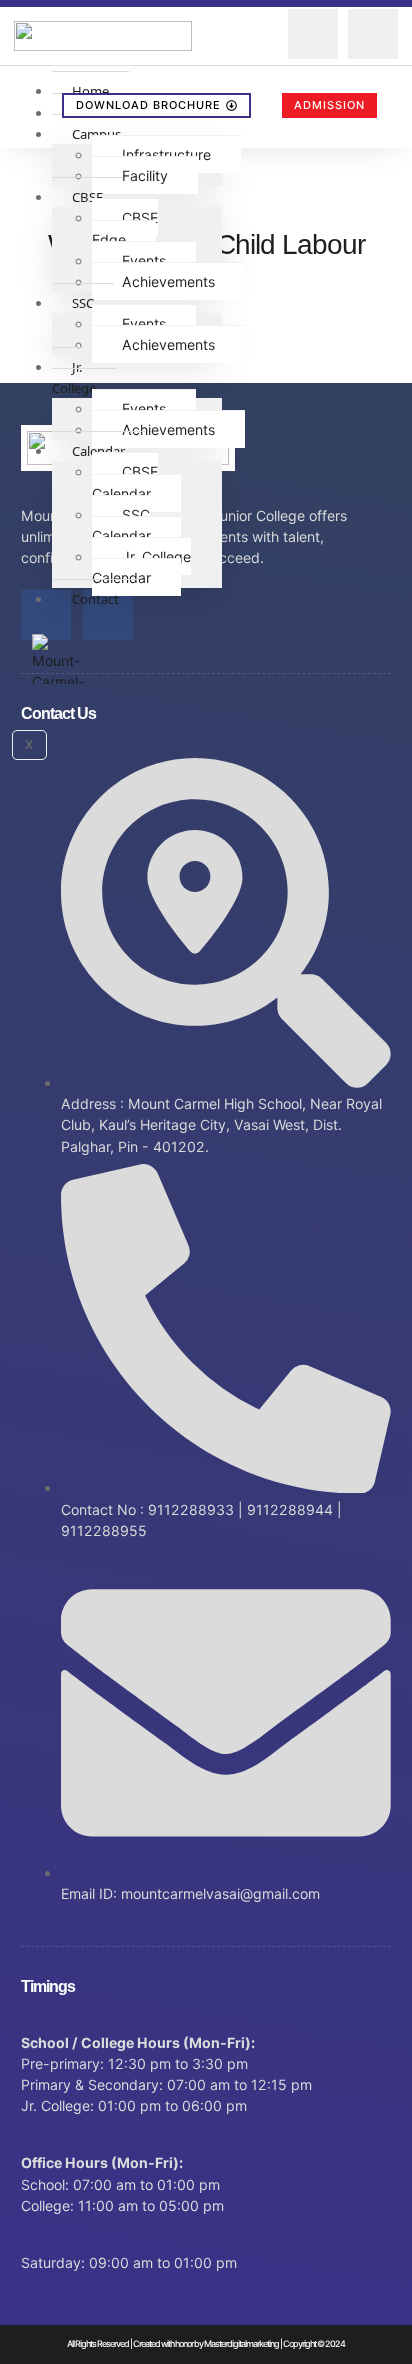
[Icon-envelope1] (313, 34)
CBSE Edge (125, 228)
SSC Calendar (121, 525)
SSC (83, 303)
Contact (95, 599)
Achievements (168, 281)
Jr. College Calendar (141, 567)
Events (144, 260)
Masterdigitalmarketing (241, 2343)
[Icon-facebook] (46, 615)
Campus (96, 134)
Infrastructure (166, 154)
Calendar (98, 451)
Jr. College (74, 377)
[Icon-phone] (373, 34)
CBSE (87, 197)
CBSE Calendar (125, 482)
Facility (145, 175)
